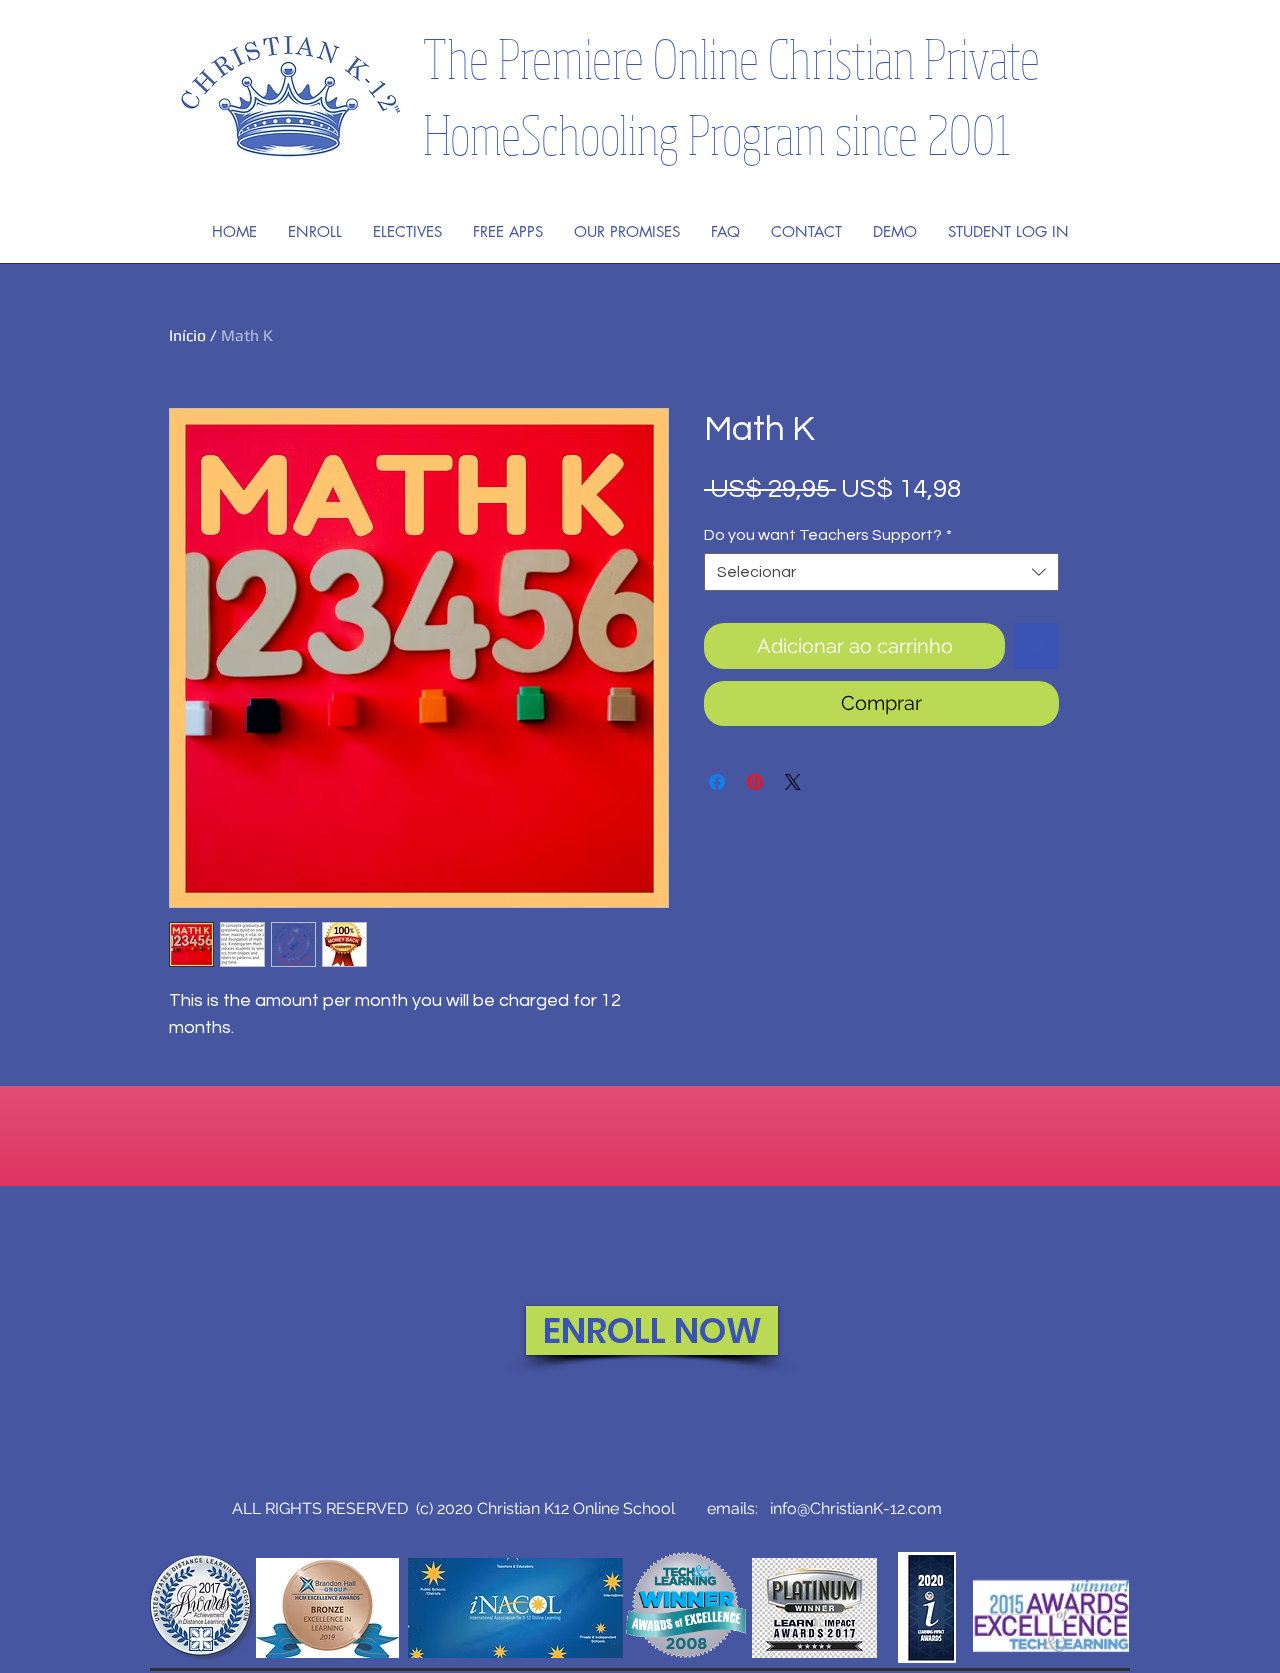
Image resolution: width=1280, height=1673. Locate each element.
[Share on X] (793, 782)
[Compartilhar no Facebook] (717, 782)
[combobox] (881, 572)
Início (187, 335)
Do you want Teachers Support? (828, 535)
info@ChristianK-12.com (856, 1508)
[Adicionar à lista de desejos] (1036, 646)
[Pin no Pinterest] (755, 782)
